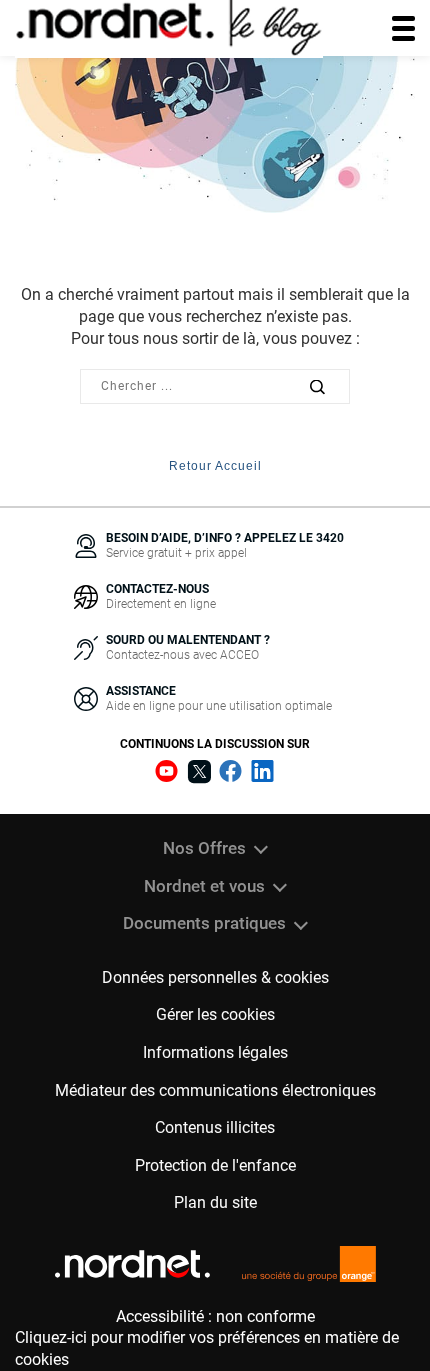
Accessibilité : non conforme (215, 1316)
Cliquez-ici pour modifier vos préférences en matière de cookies (207, 1348)
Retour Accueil (215, 466)
